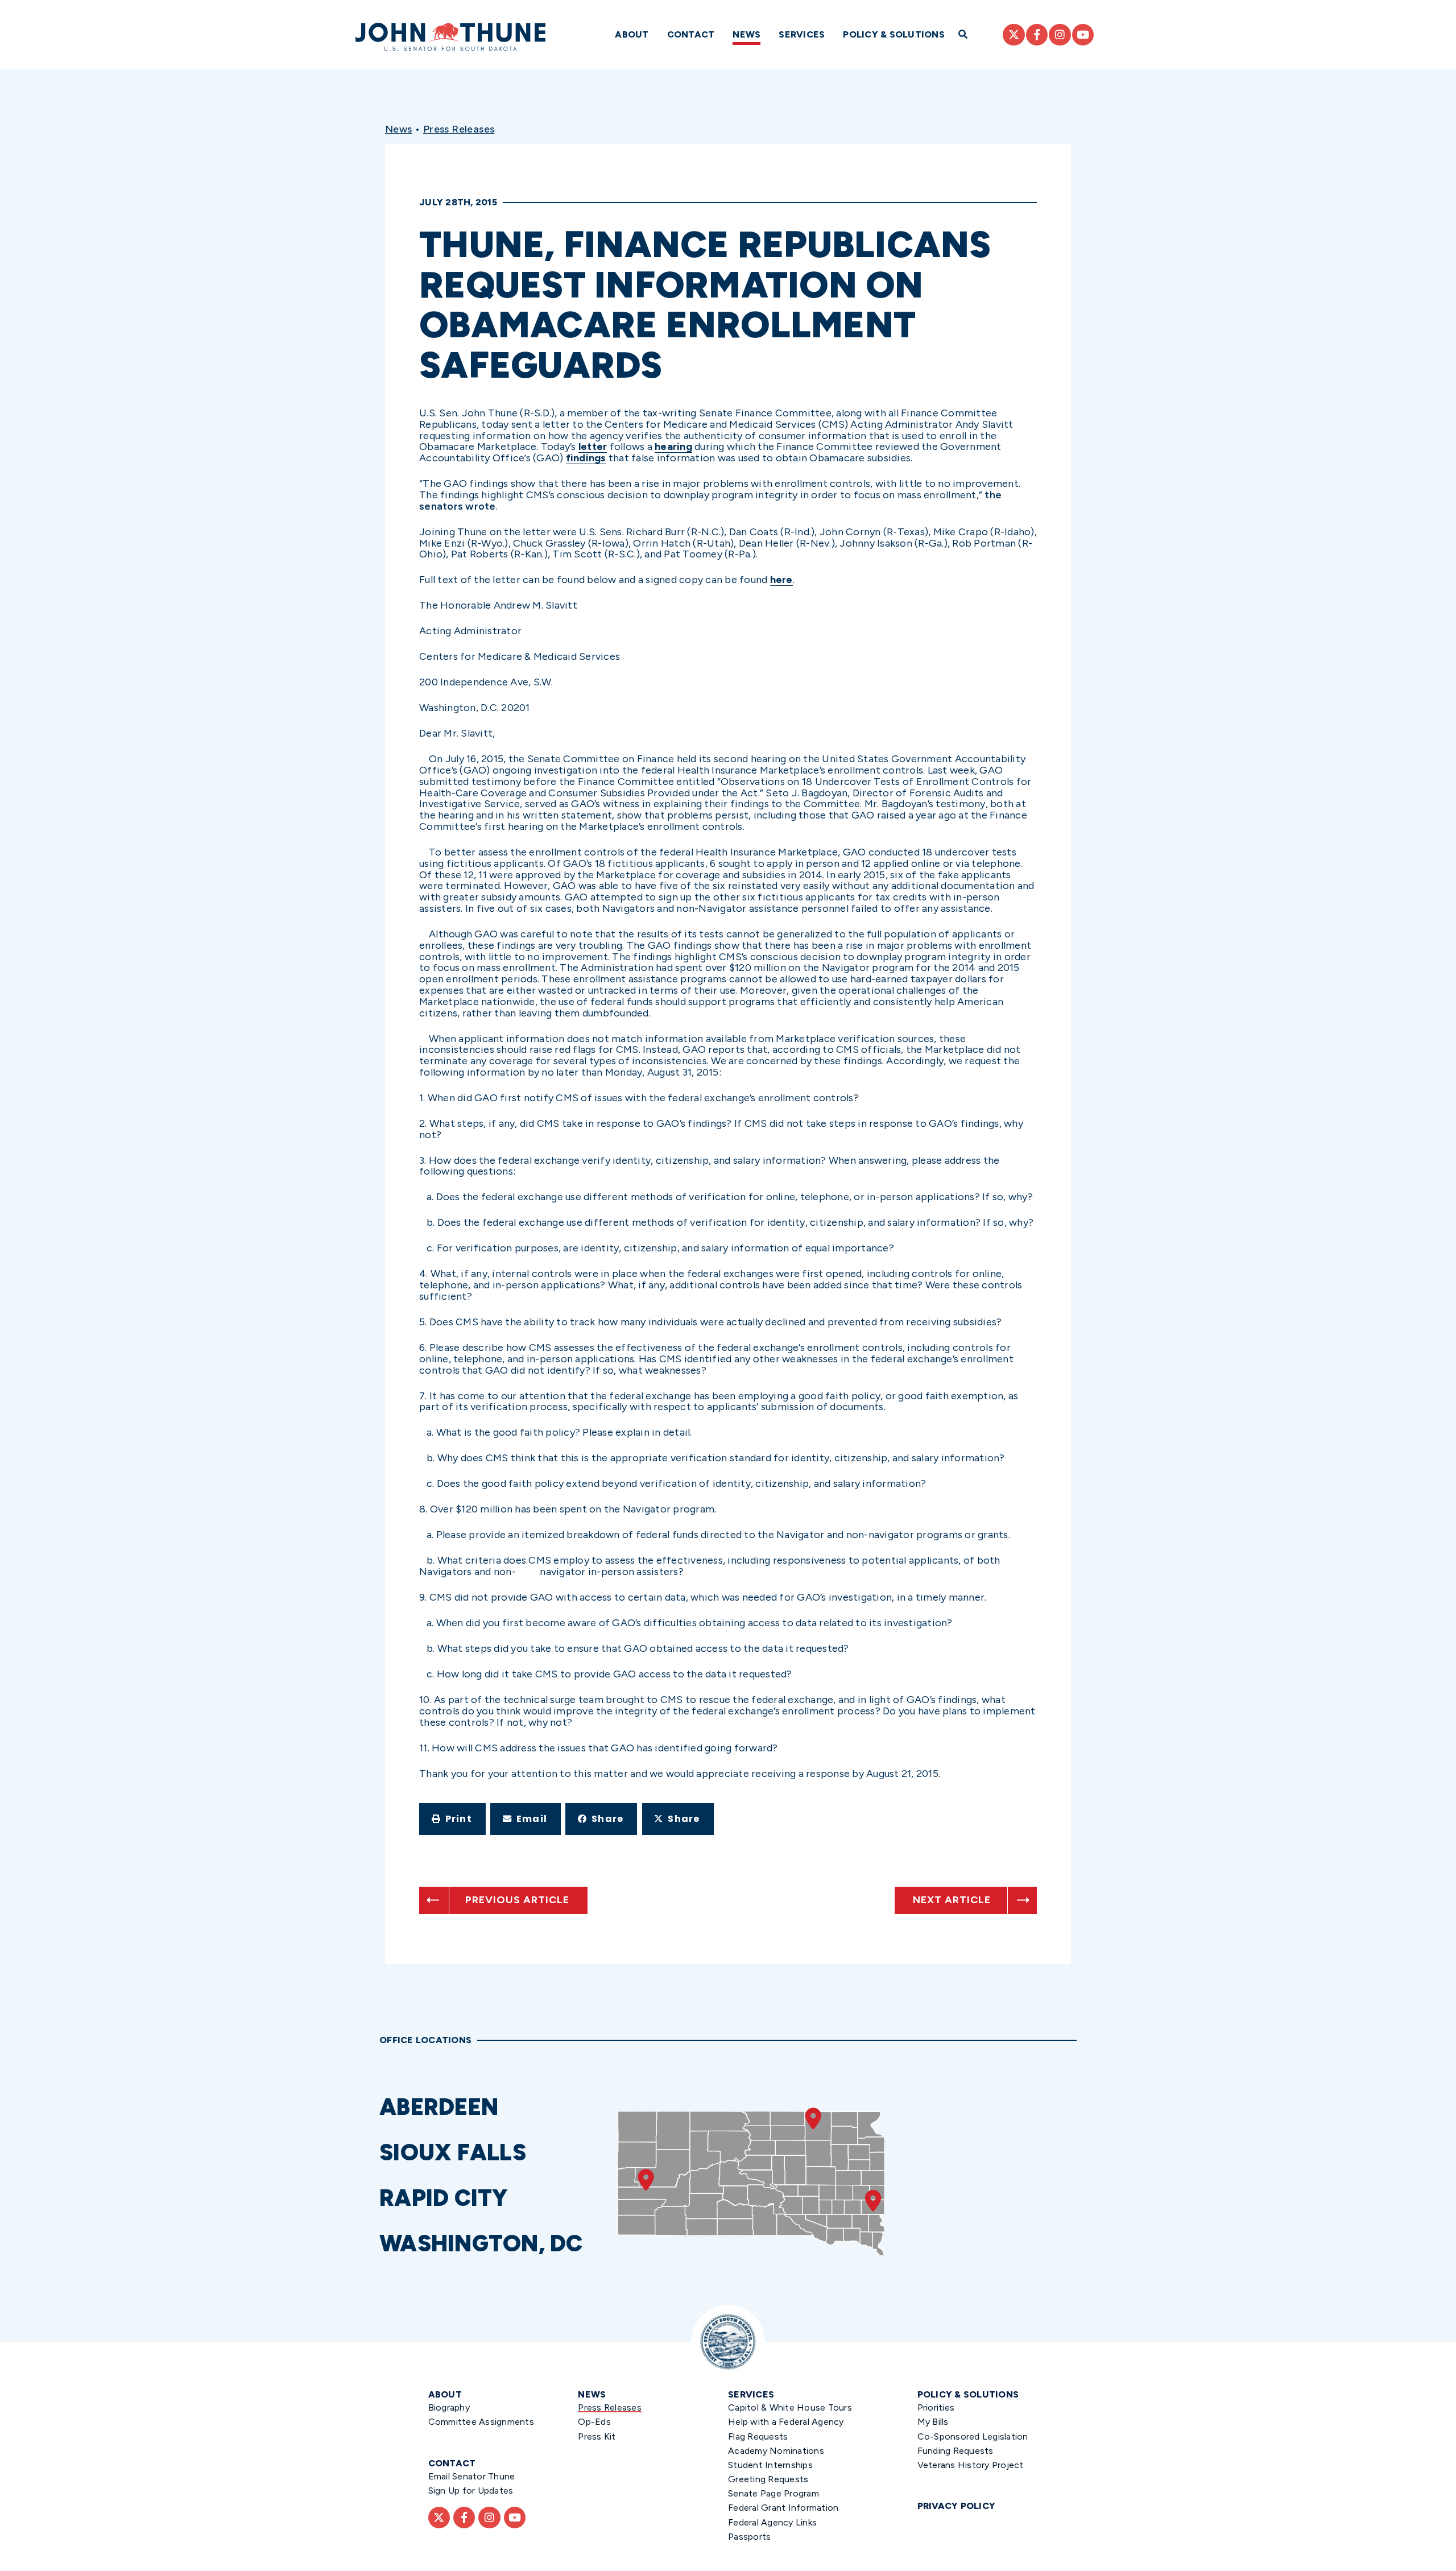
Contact (691, 34)
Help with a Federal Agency (786, 2422)
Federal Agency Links (772, 2522)
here (781, 580)
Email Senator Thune (472, 2476)
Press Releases (459, 129)
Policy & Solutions (894, 34)
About (632, 34)
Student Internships (770, 2465)
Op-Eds (594, 2422)
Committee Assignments (481, 2422)
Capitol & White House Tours (790, 2407)
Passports (749, 2537)
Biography (449, 2407)
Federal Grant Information (783, 2508)
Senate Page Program (773, 2493)
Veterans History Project (971, 2465)
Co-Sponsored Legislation (973, 2436)
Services (802, 34)
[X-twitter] (1014, 35)
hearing (673, 447)
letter (593, 447)
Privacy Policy (957, 2506)
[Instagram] (1060, 35)
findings (586, 458)
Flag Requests (758, 2436)
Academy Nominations (776, 2451)
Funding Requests (955, 2451)
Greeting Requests (768, 2479)
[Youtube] (1083, 35)
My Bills (933, 2422)
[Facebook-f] (1037, 35)
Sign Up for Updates (471, 2491)
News (746, 34)
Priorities (936, 2407)
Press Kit (597, 2436)
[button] (452, 1819)
